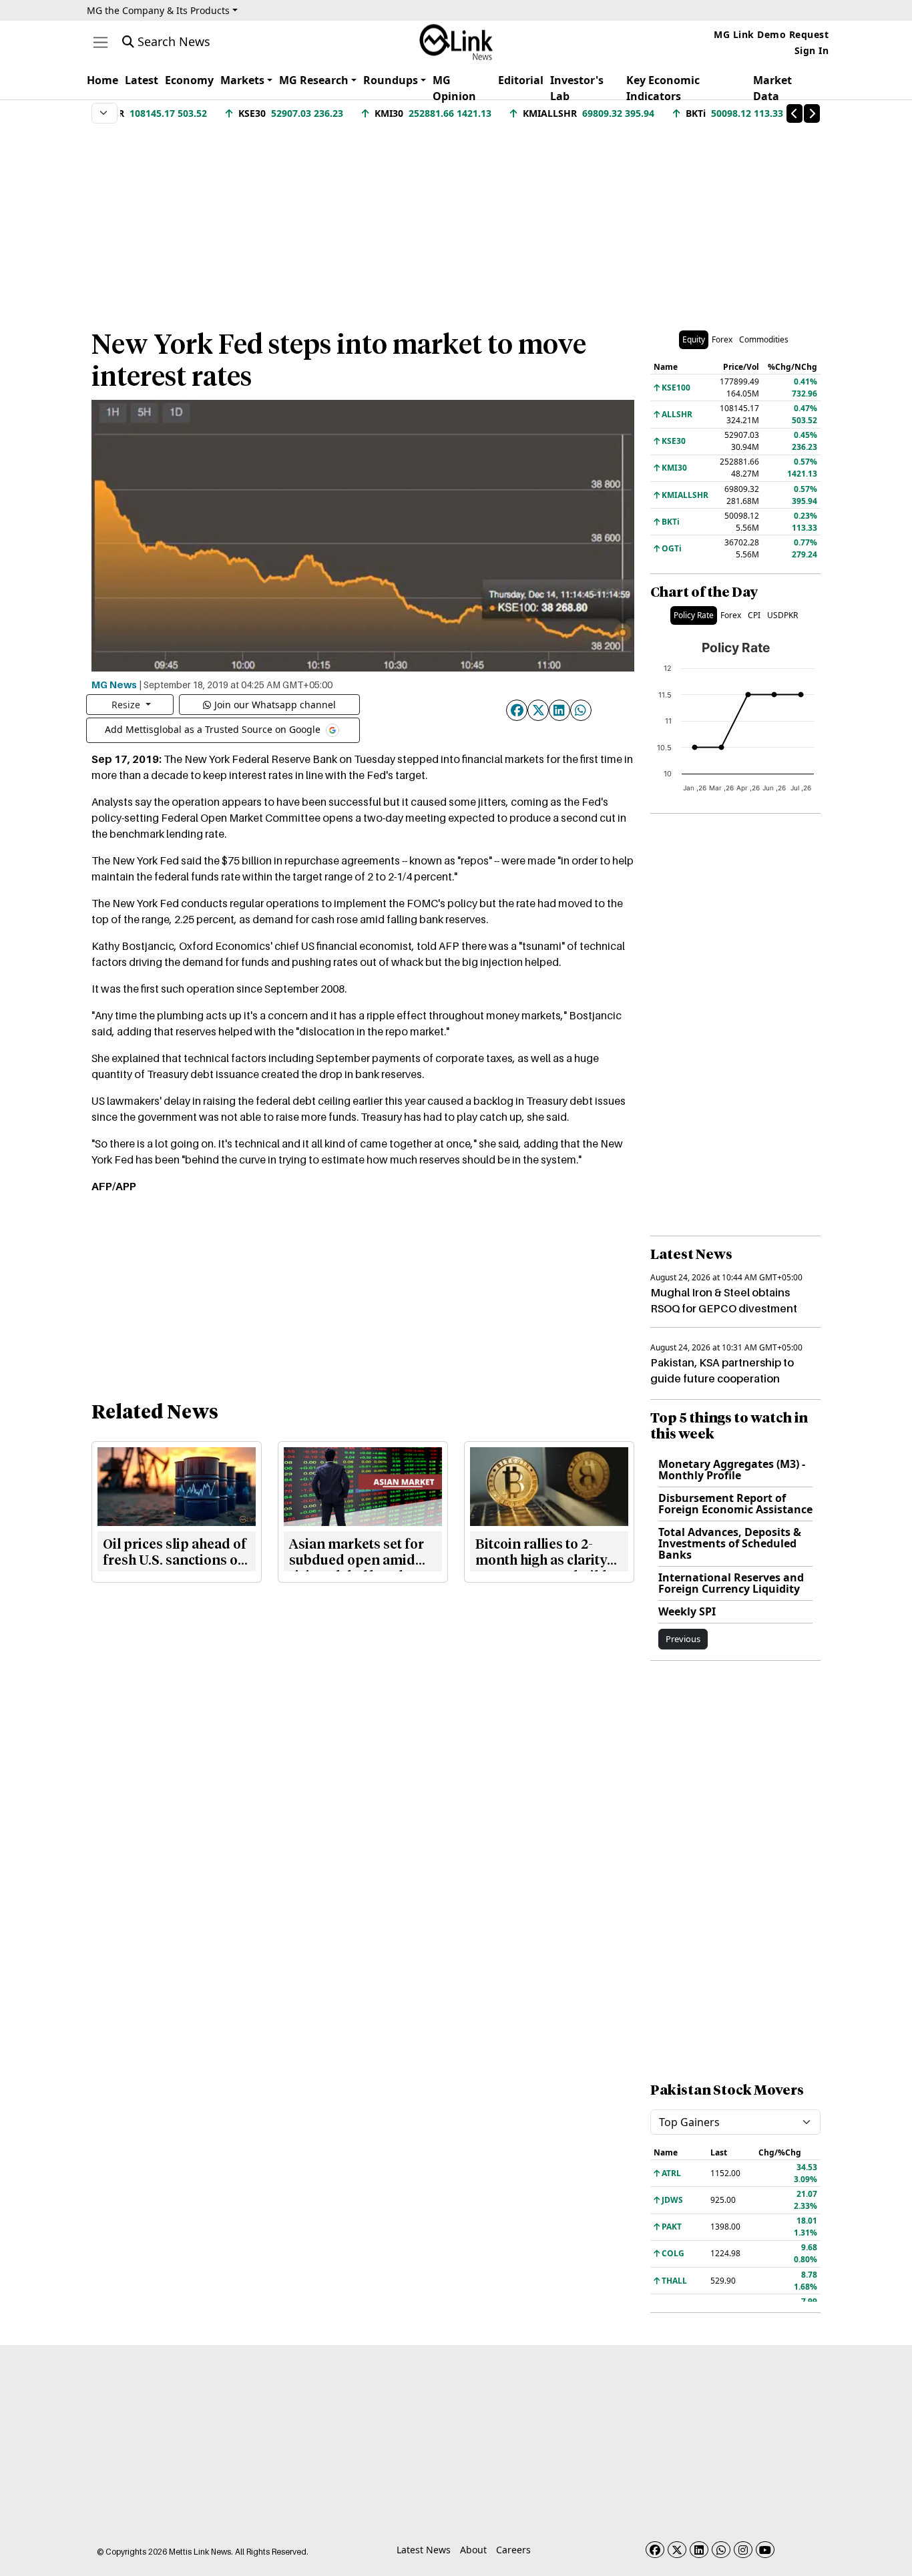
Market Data (772, 88)
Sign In (812, 50)
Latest (142, 80)
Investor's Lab (577, 88)
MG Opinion (454, 88)
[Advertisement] (456, 220)
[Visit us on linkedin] (699, 2550)
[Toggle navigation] (100, 42)
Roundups (391, 80)
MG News (114, 684)
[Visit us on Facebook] (655, 2550)
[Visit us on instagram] (743, 2550)
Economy (189, 80)
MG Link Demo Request (771, 34)
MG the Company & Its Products (158, 10)
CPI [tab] (754, 615)
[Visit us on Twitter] (677, 2550)
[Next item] (812, 113)
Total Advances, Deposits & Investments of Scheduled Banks (730, 1543)
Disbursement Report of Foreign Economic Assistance (735, 1504)
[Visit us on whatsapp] (721, 2550)
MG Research (314, 80)
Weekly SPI (687, 1611)
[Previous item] (794, 113)
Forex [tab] (722, 339)
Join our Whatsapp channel (275, 705)
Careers (513, 2550)
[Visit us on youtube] (765, 2550)
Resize (127, 705)
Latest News (424, 2550)
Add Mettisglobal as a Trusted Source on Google (214, 729)
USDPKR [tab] (782, 615)
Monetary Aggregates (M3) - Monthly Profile (732, 1470)
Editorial (521, 80)
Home (102, 80)
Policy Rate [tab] (694, 615)
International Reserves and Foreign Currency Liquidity (731, 1583)
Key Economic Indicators (663, 88)
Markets (242, 80)
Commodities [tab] (764, 339)
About (473, 2550)
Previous (683, 1639)
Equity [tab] (694, 339)
